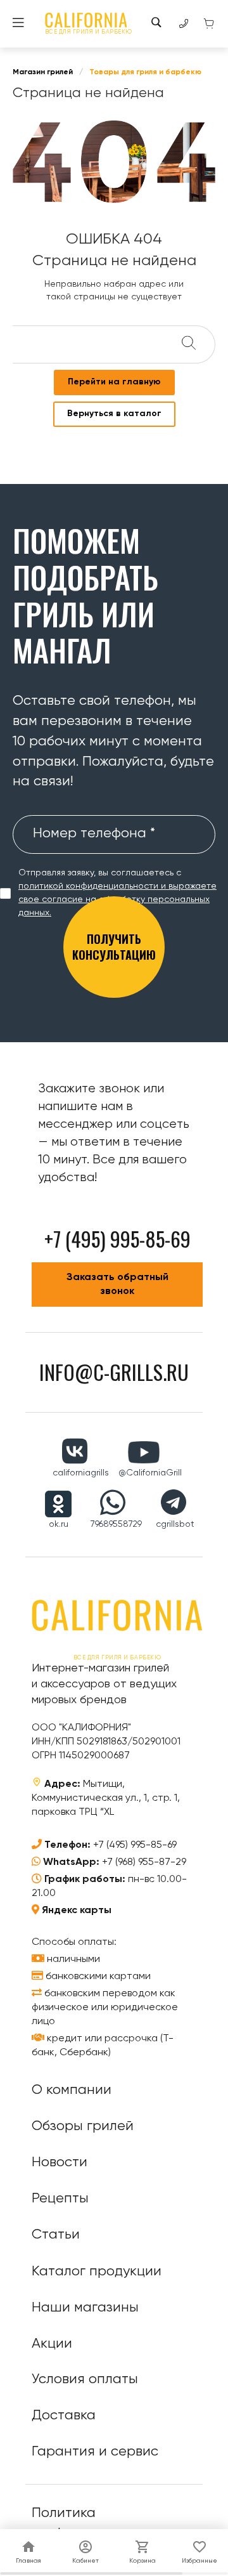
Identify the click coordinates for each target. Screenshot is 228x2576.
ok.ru (59, 1524)
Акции (52, 2344)
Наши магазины (85, 2308)
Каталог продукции (97, 2272)
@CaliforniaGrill (150, 1473)
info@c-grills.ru (114, 1372)
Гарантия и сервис (95, 2452)
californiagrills (81, 1473)
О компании (72, 2090)
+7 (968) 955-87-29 (144, 1862)
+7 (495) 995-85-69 (135, 1845)
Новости (60, 2162)
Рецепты (60, 2199)
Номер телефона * (94, 834)
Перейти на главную (114, 382)
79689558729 (116, 1524)
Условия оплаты (85, 2379)
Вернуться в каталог (114, 414)
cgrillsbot (175, 1524)
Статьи (56, 2235)
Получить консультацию (114, 947)
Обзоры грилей (83, 2126)
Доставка (64, 2416)
